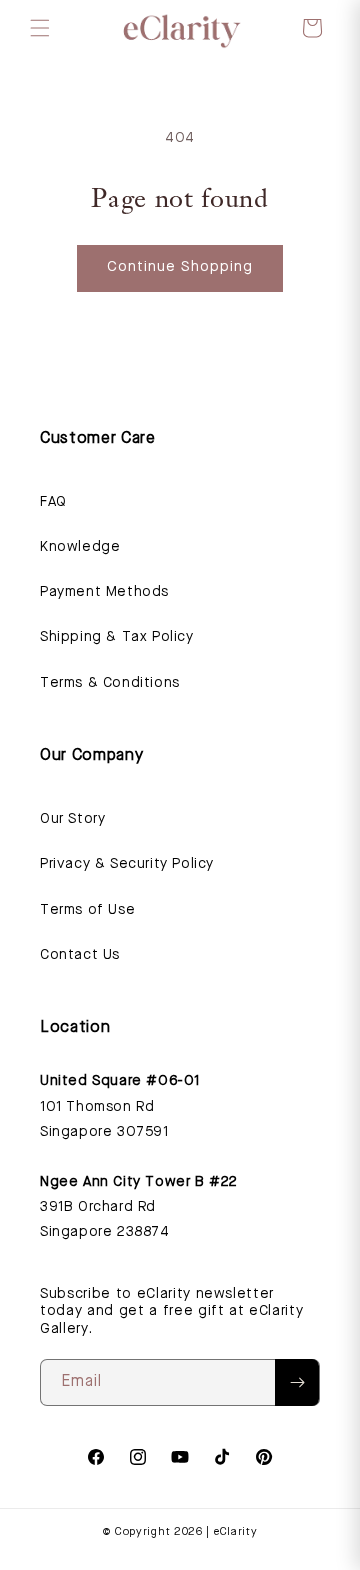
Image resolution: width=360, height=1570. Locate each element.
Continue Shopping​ (180, 267)
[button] (40, 28)
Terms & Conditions (110, 683)
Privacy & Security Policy (127, 864)
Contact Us (80, 955)
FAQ (53, 502)
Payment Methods (104, 592)
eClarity (236, 1532)
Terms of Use (87, 910)
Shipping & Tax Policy (117, 637)
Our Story (72, 819)
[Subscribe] (297, 1382)
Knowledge (80, 547)
